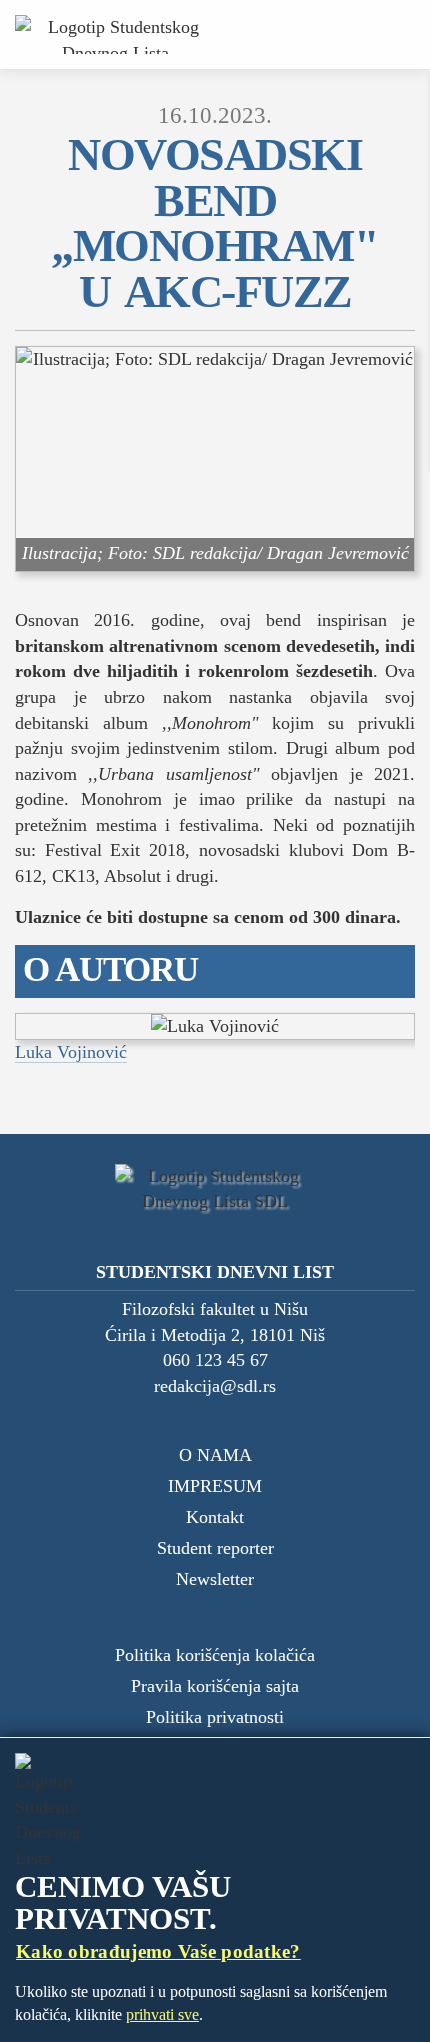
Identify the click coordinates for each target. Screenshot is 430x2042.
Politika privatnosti (215, 1717)
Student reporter (215, 1548)
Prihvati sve (162, 2014)
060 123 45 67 (215, 1360)
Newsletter (215, 1579)
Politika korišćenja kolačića (215, 1655)
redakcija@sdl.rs (215, 1386)
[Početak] (115, 34)
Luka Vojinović (71, 1052)
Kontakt (215, 1517)
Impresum (215, 1486)
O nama (215, 1455)
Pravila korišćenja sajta (215, 1686)
